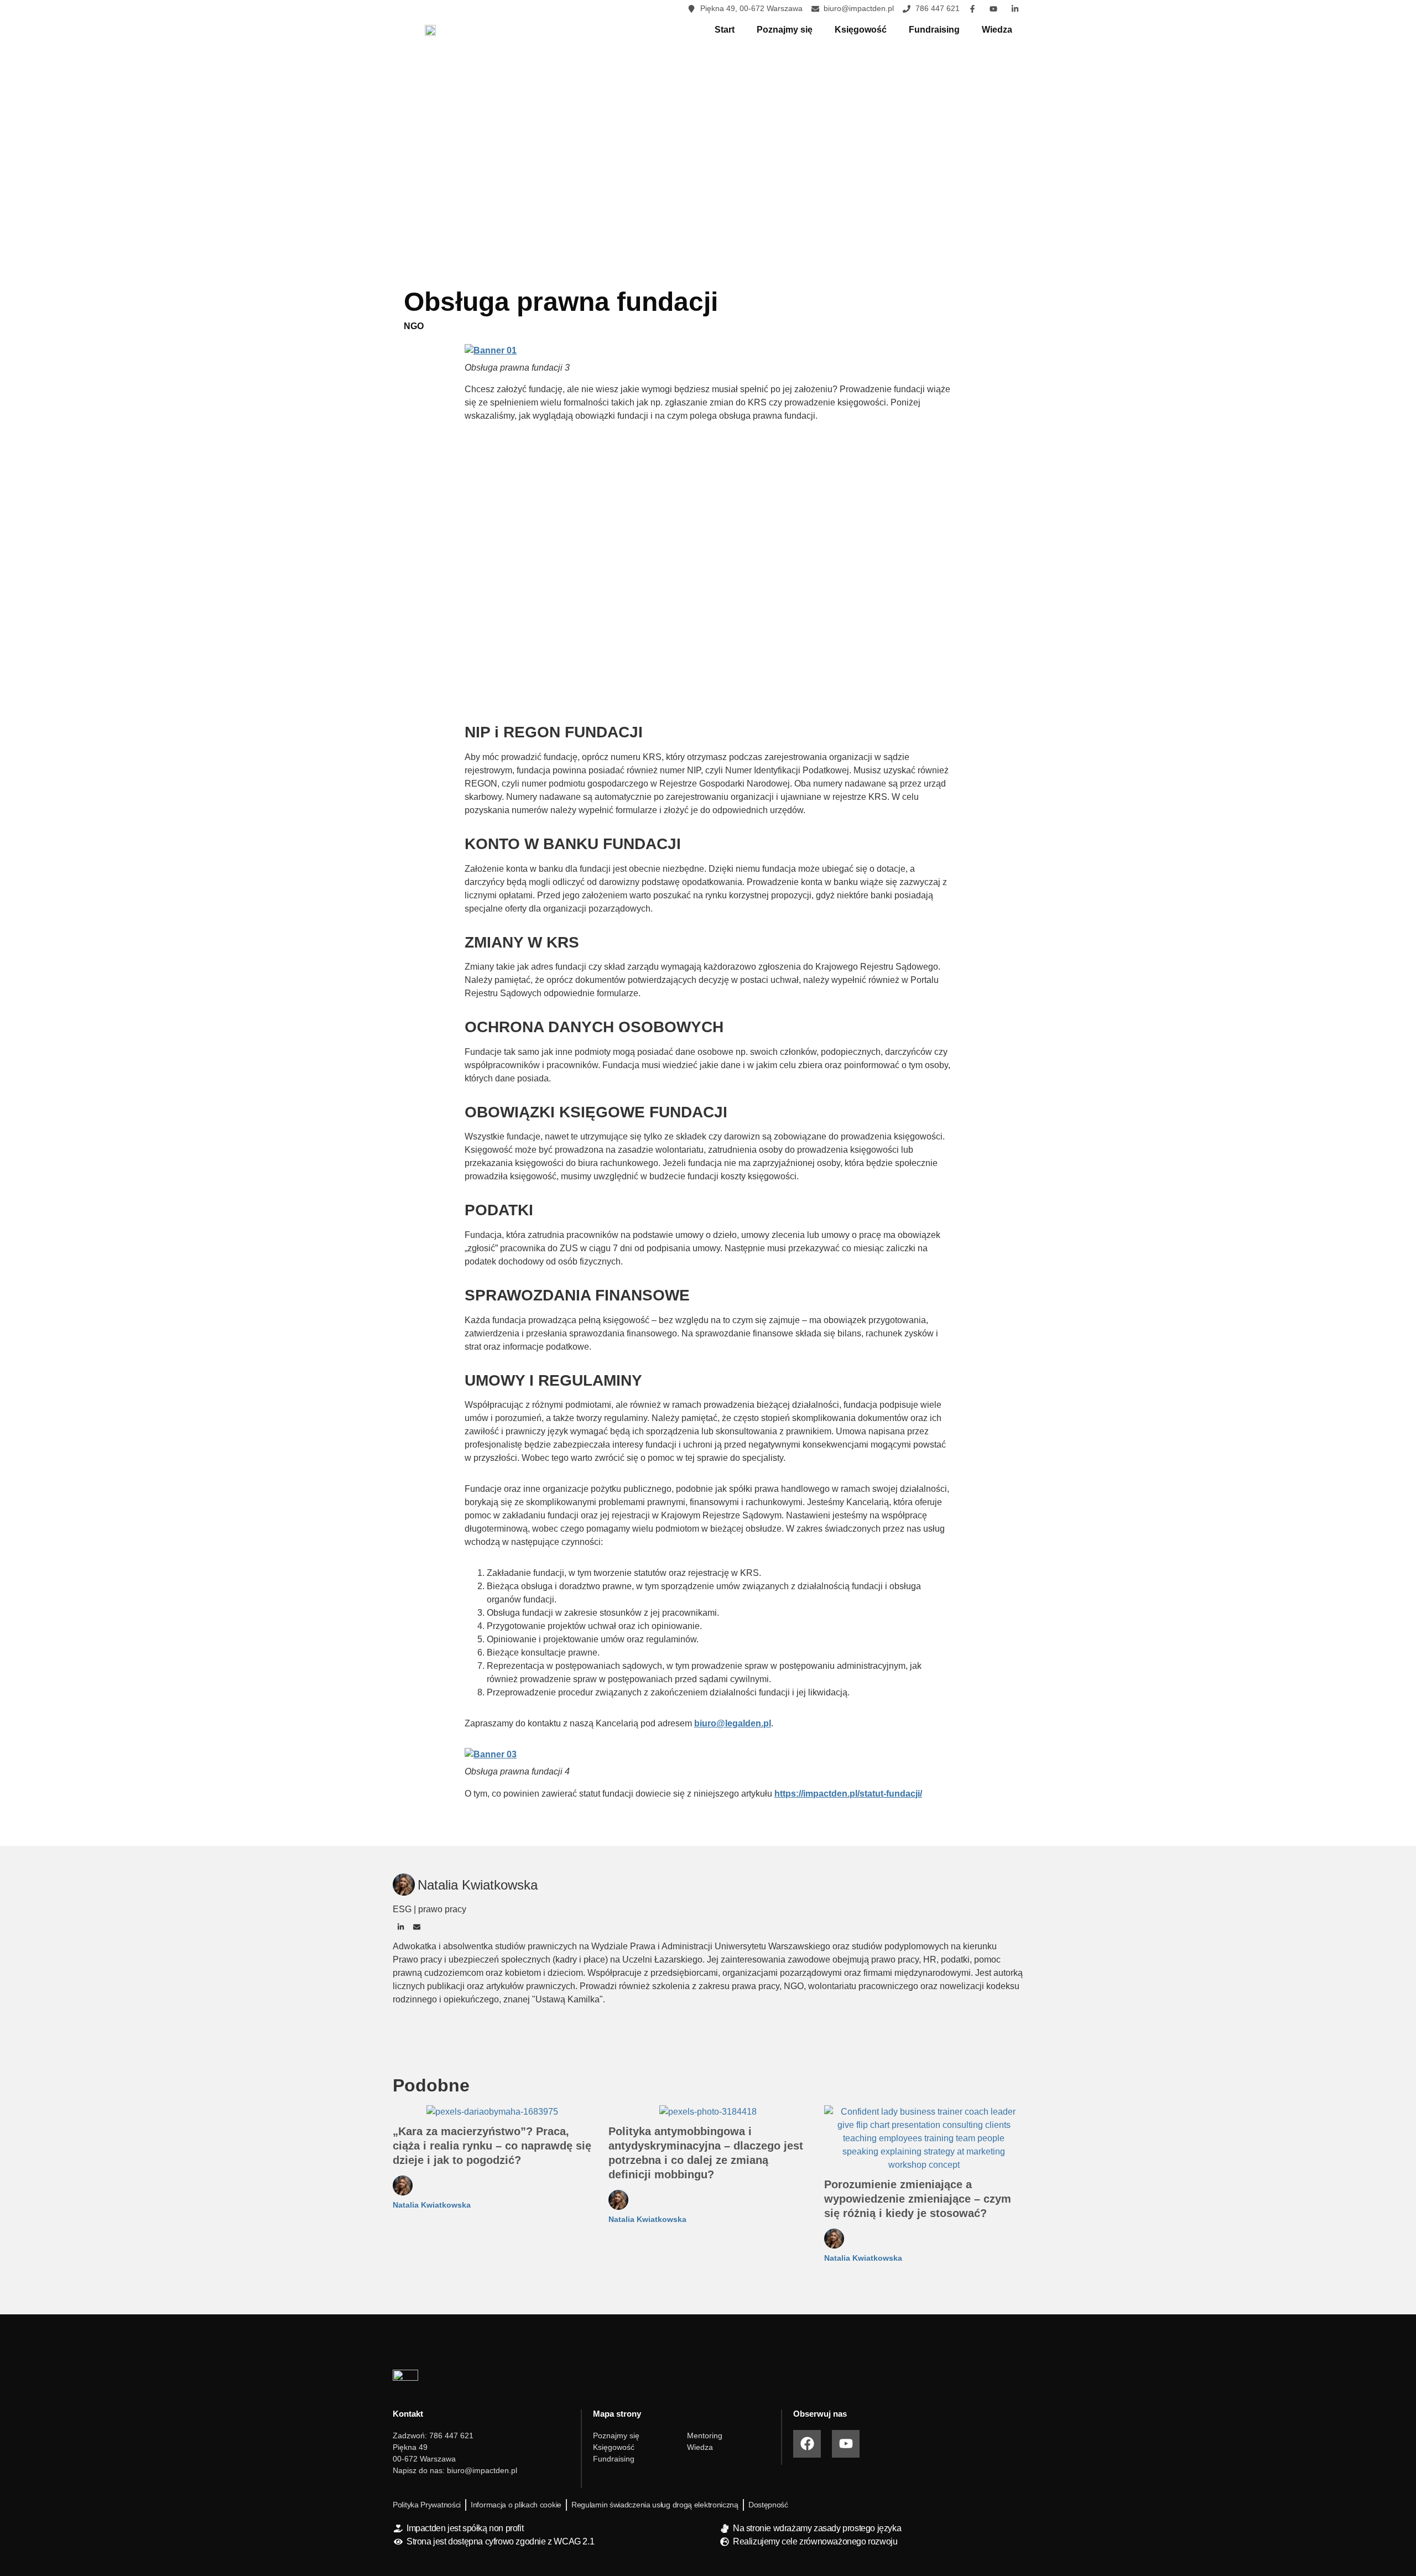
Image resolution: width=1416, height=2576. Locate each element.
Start (725, 30)
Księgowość (861, 30)
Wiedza (997, 30)
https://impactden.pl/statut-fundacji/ (848, 1794)
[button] (401, 1927)
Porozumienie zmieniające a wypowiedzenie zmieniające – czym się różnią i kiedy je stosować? (918, 2199)
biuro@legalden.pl (733, 1723)
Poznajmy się (785, 30)
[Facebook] (807, 2444)
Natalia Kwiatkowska (432, 2205)
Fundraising (934, 30)
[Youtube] (846, 2444)
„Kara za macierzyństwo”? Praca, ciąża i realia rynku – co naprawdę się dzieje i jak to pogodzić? (492, 2146)
